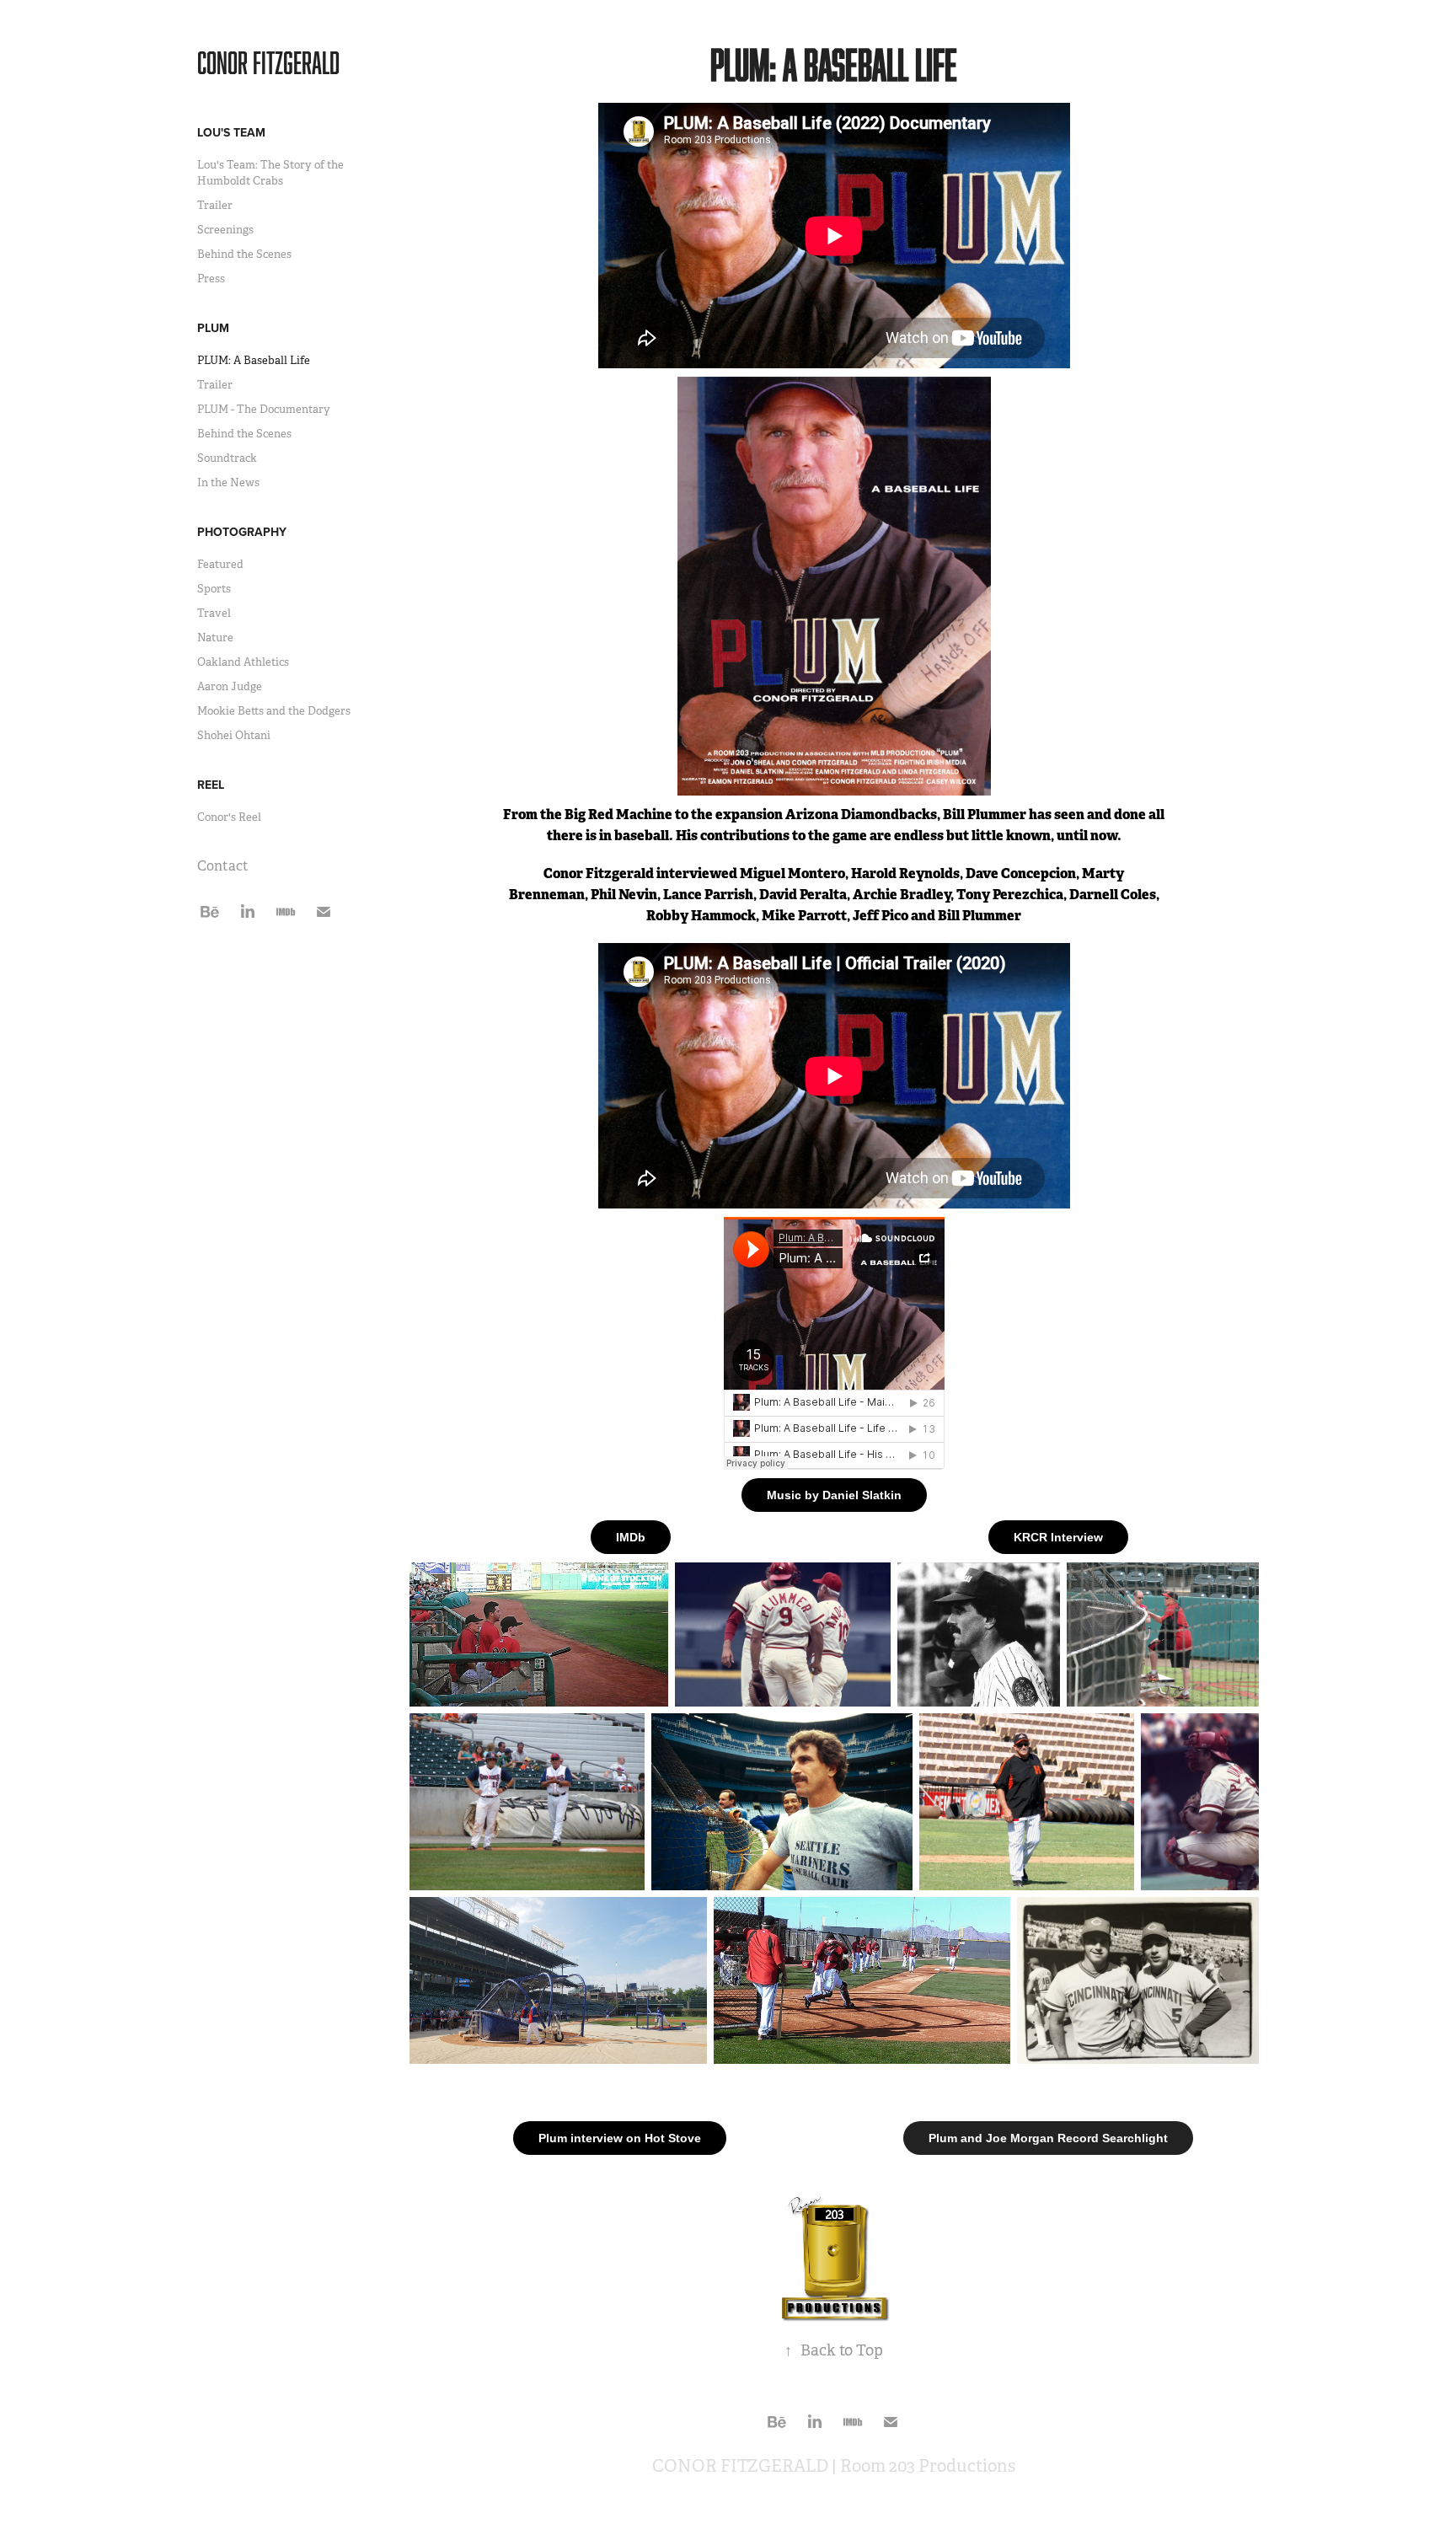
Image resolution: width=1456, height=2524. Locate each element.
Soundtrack (227, 458)
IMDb (631, 1537)
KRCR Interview (1058, 1537)
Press (211, 279)
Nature (215, 638)
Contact (223, 866)
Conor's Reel (229, 817)
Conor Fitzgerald (268, 62)
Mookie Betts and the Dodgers (274, 711)
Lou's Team (231, 132)
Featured (220, 564)
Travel (214, 613)
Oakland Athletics (243, 662)
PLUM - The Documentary (264, 409)
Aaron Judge (230, 686)
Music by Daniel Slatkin (834, 1495)
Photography (242, 532)
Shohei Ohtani (234, 735)
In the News (228, 482)
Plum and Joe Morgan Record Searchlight (1048, 2138)
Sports (214, 589)
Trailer (215, 205)
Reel (211, 785)
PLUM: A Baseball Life (254, 360)
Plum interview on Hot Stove (620, 2138)
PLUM (213, 328)
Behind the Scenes (244, 254)
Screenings (225, 230)
